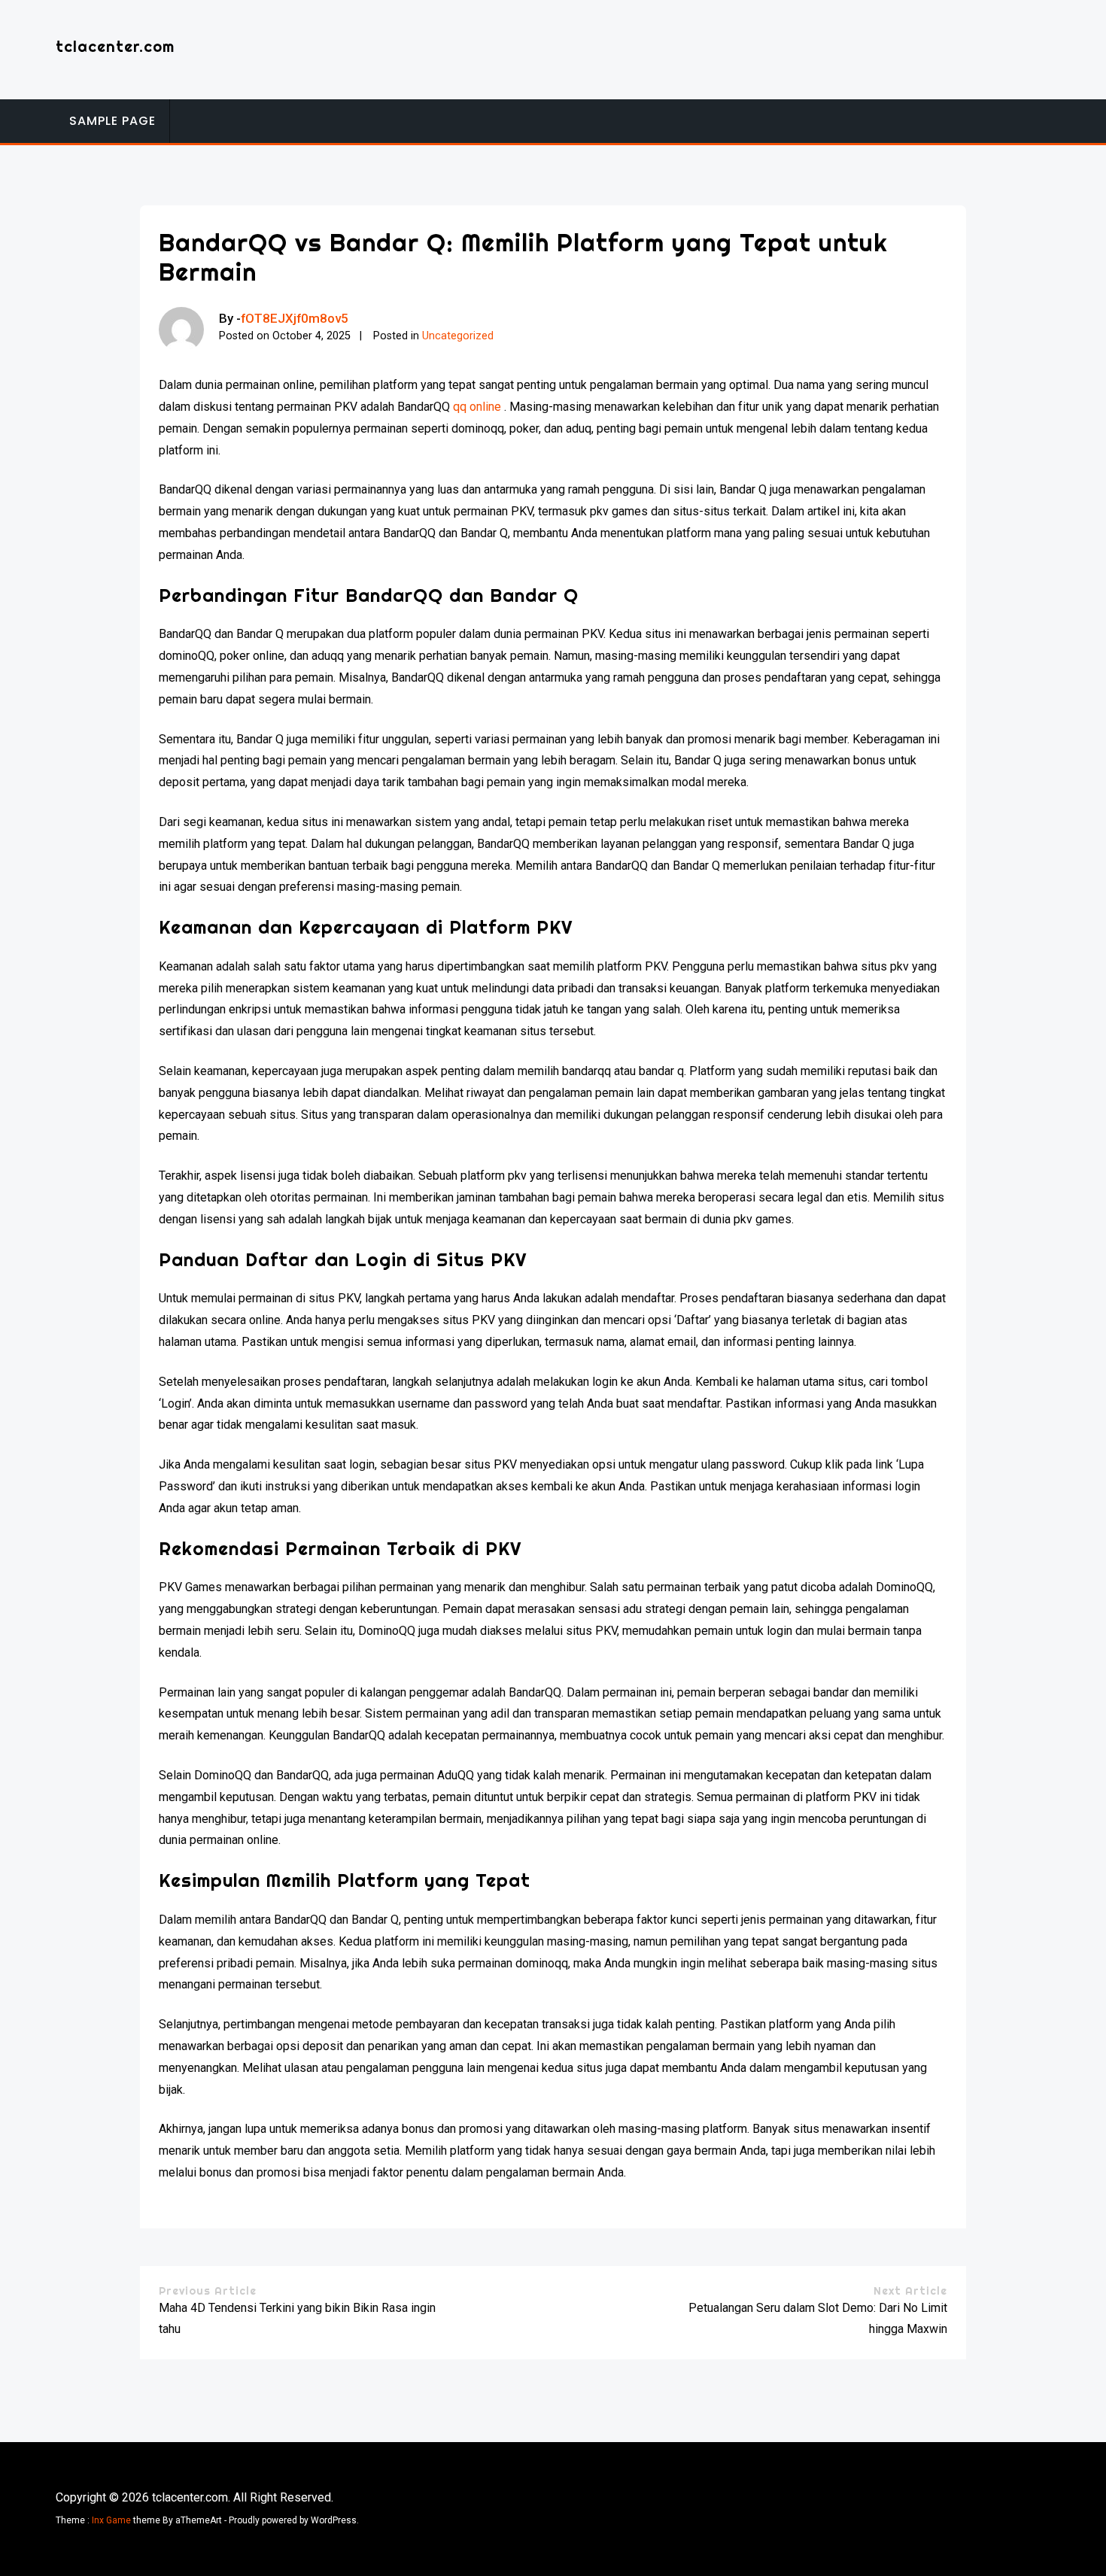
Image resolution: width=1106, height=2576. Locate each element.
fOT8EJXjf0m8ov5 (295, 318)
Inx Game (111, 2520)
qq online (477, 407)
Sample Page (112, 121)
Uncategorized (458, 336)
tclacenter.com (115, 46)
